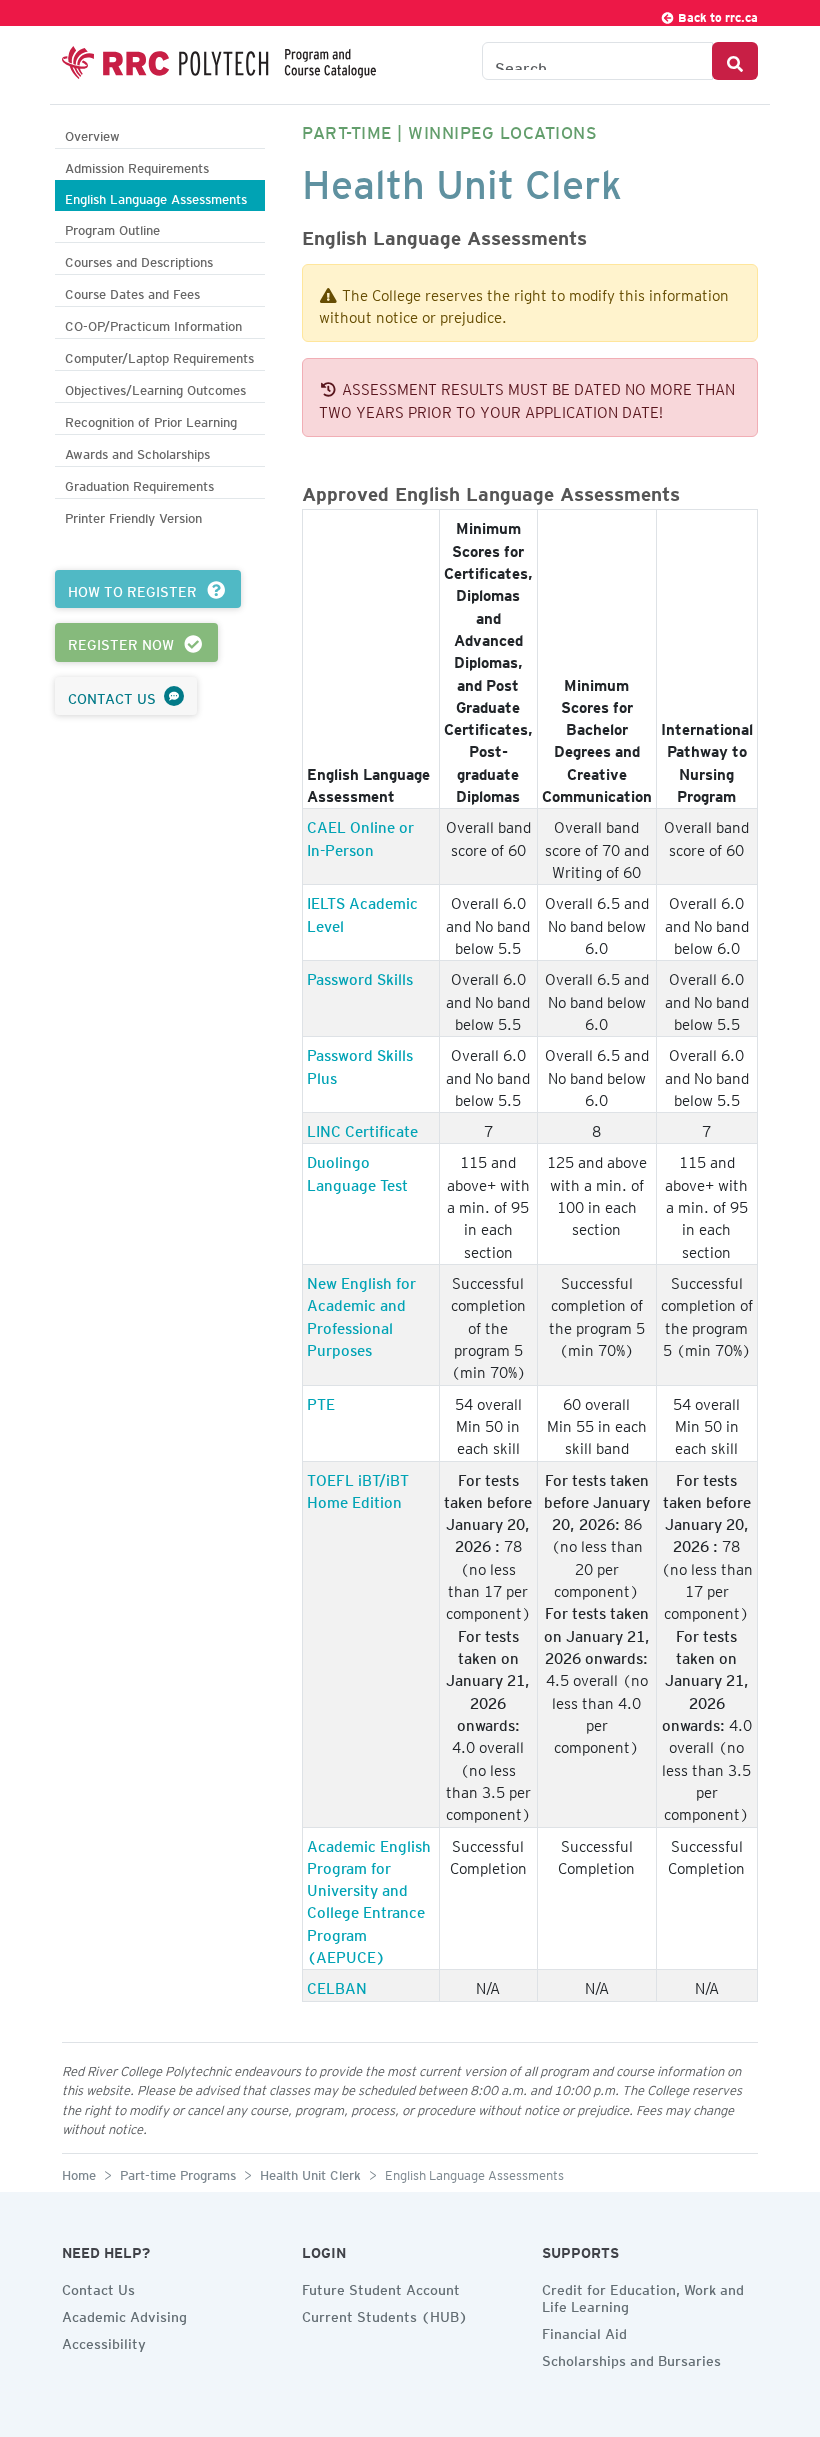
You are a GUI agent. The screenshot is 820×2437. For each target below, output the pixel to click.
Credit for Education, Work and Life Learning (643, 2295)
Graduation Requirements (139, 483)
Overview (92, 133)
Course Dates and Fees (132, 291)
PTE (321, 1401)
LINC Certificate (362, 1128)
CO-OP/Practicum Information (153, 323)
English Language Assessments (156, 196)
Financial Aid (584, 2331)
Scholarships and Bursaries (631, 2358)
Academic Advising (124, 2314)
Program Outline (112, 227)
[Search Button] (735, 61)
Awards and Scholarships (137, 451)
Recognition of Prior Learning (151, 419)
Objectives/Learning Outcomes (155, 387)
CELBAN (337, 1985)
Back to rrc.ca (716, 14)
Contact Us (98, 2287)
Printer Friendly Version (133, 515)
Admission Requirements (137, 165)
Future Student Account (381, 2287)
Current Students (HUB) (385, 2314)
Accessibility (104, 2341)
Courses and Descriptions (139, 259)
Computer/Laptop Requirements (159, 355)
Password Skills (360, 976)
